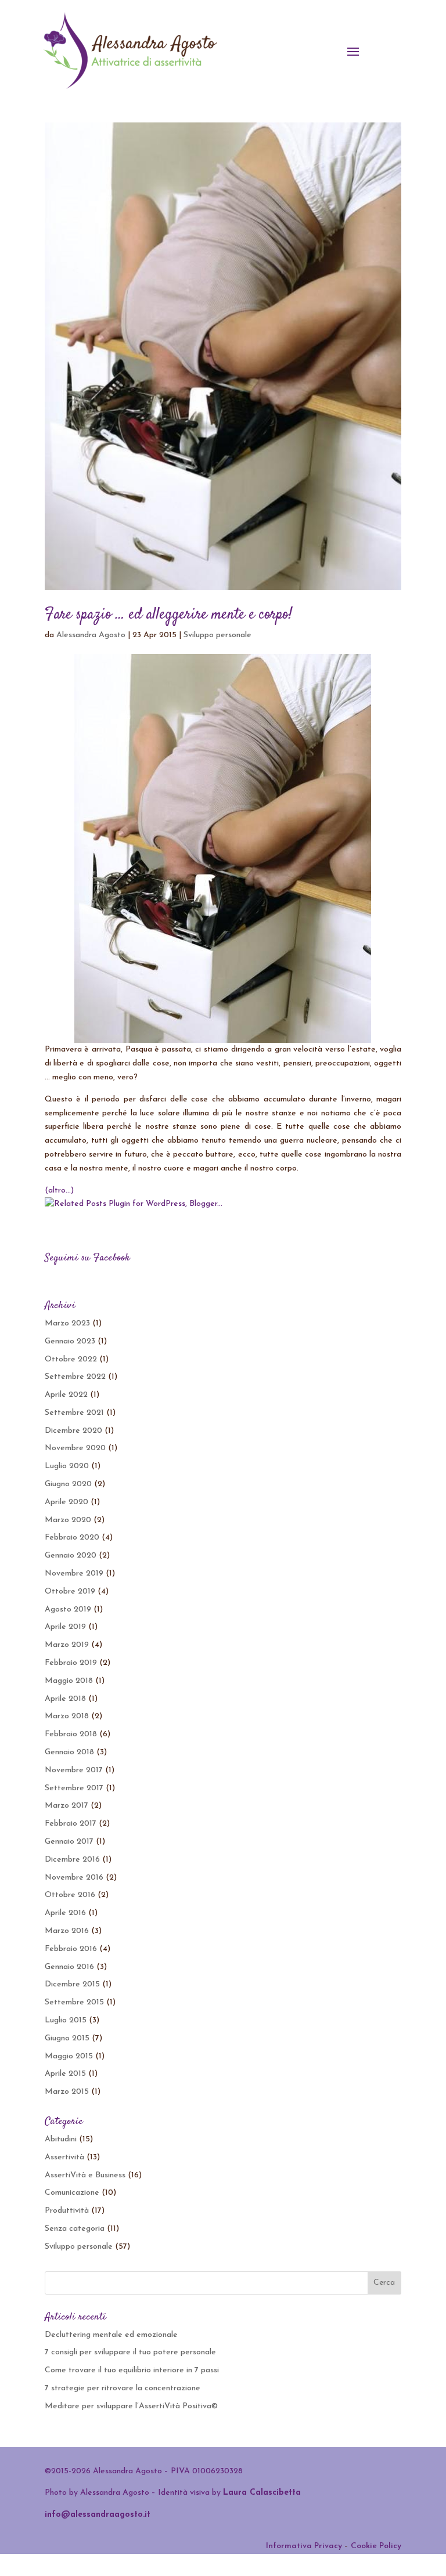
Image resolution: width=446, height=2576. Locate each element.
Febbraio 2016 (71, 1949)
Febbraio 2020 (72, 1538)
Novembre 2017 (74, 1770)
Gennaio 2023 (70, 1341)
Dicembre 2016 (72, 1860)
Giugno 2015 (67, 2038)
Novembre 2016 (74, 1878)
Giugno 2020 (68, 1484)
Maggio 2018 (69, 1681)
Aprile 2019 (65, 1627)
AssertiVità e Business (85, 2175)
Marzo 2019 (67, 1645)
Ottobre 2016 (70, 1895)
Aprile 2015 (65, 2074)
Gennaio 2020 (71, 1556)
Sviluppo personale (217, 635)
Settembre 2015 (74, 2002)
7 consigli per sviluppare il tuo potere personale (130, 2352)
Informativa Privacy (304, 2546)
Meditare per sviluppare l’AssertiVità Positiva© (131, 2406)
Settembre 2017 (74, 1788)
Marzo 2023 (67, 1323)
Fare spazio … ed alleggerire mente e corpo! (168, 615)
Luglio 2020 (67, 1466)
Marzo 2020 (68, 1520)
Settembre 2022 (75, 1377)
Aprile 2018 (65, 1699)
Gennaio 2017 (69, 1842)
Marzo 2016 (67, 1931)
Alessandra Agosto (91, 635)
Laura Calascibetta (262, 2493)
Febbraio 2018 (71, 1734)
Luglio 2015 (66, 2020)
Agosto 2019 (68, 1609)
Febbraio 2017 (71, 1824)
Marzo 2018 (67, 1716)
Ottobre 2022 (71, 1359)
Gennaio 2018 (69, 1752)
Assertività (64, 2157)
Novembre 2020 (75, 1448)
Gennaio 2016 (69, 1967)
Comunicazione (72, 2193)
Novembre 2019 (74, 1574)
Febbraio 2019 (71, 1663)
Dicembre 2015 (72, 1984)
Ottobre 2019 (70, 1592)
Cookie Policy (376, 2546)
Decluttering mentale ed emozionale (111, 2335)
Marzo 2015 (67, 2092)
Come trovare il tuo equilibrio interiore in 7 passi (132, 2370)
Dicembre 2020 (73, 1431)
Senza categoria (75, 2229)
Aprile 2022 (66, 1395)
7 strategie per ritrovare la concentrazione (123, 2388)
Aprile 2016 (65, 1913)
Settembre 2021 (74, 1413)
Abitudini (61, 2139)
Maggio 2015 (69, 2056)
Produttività (67, 2211)
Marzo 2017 (66, 1806)
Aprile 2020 (66, 1502)
